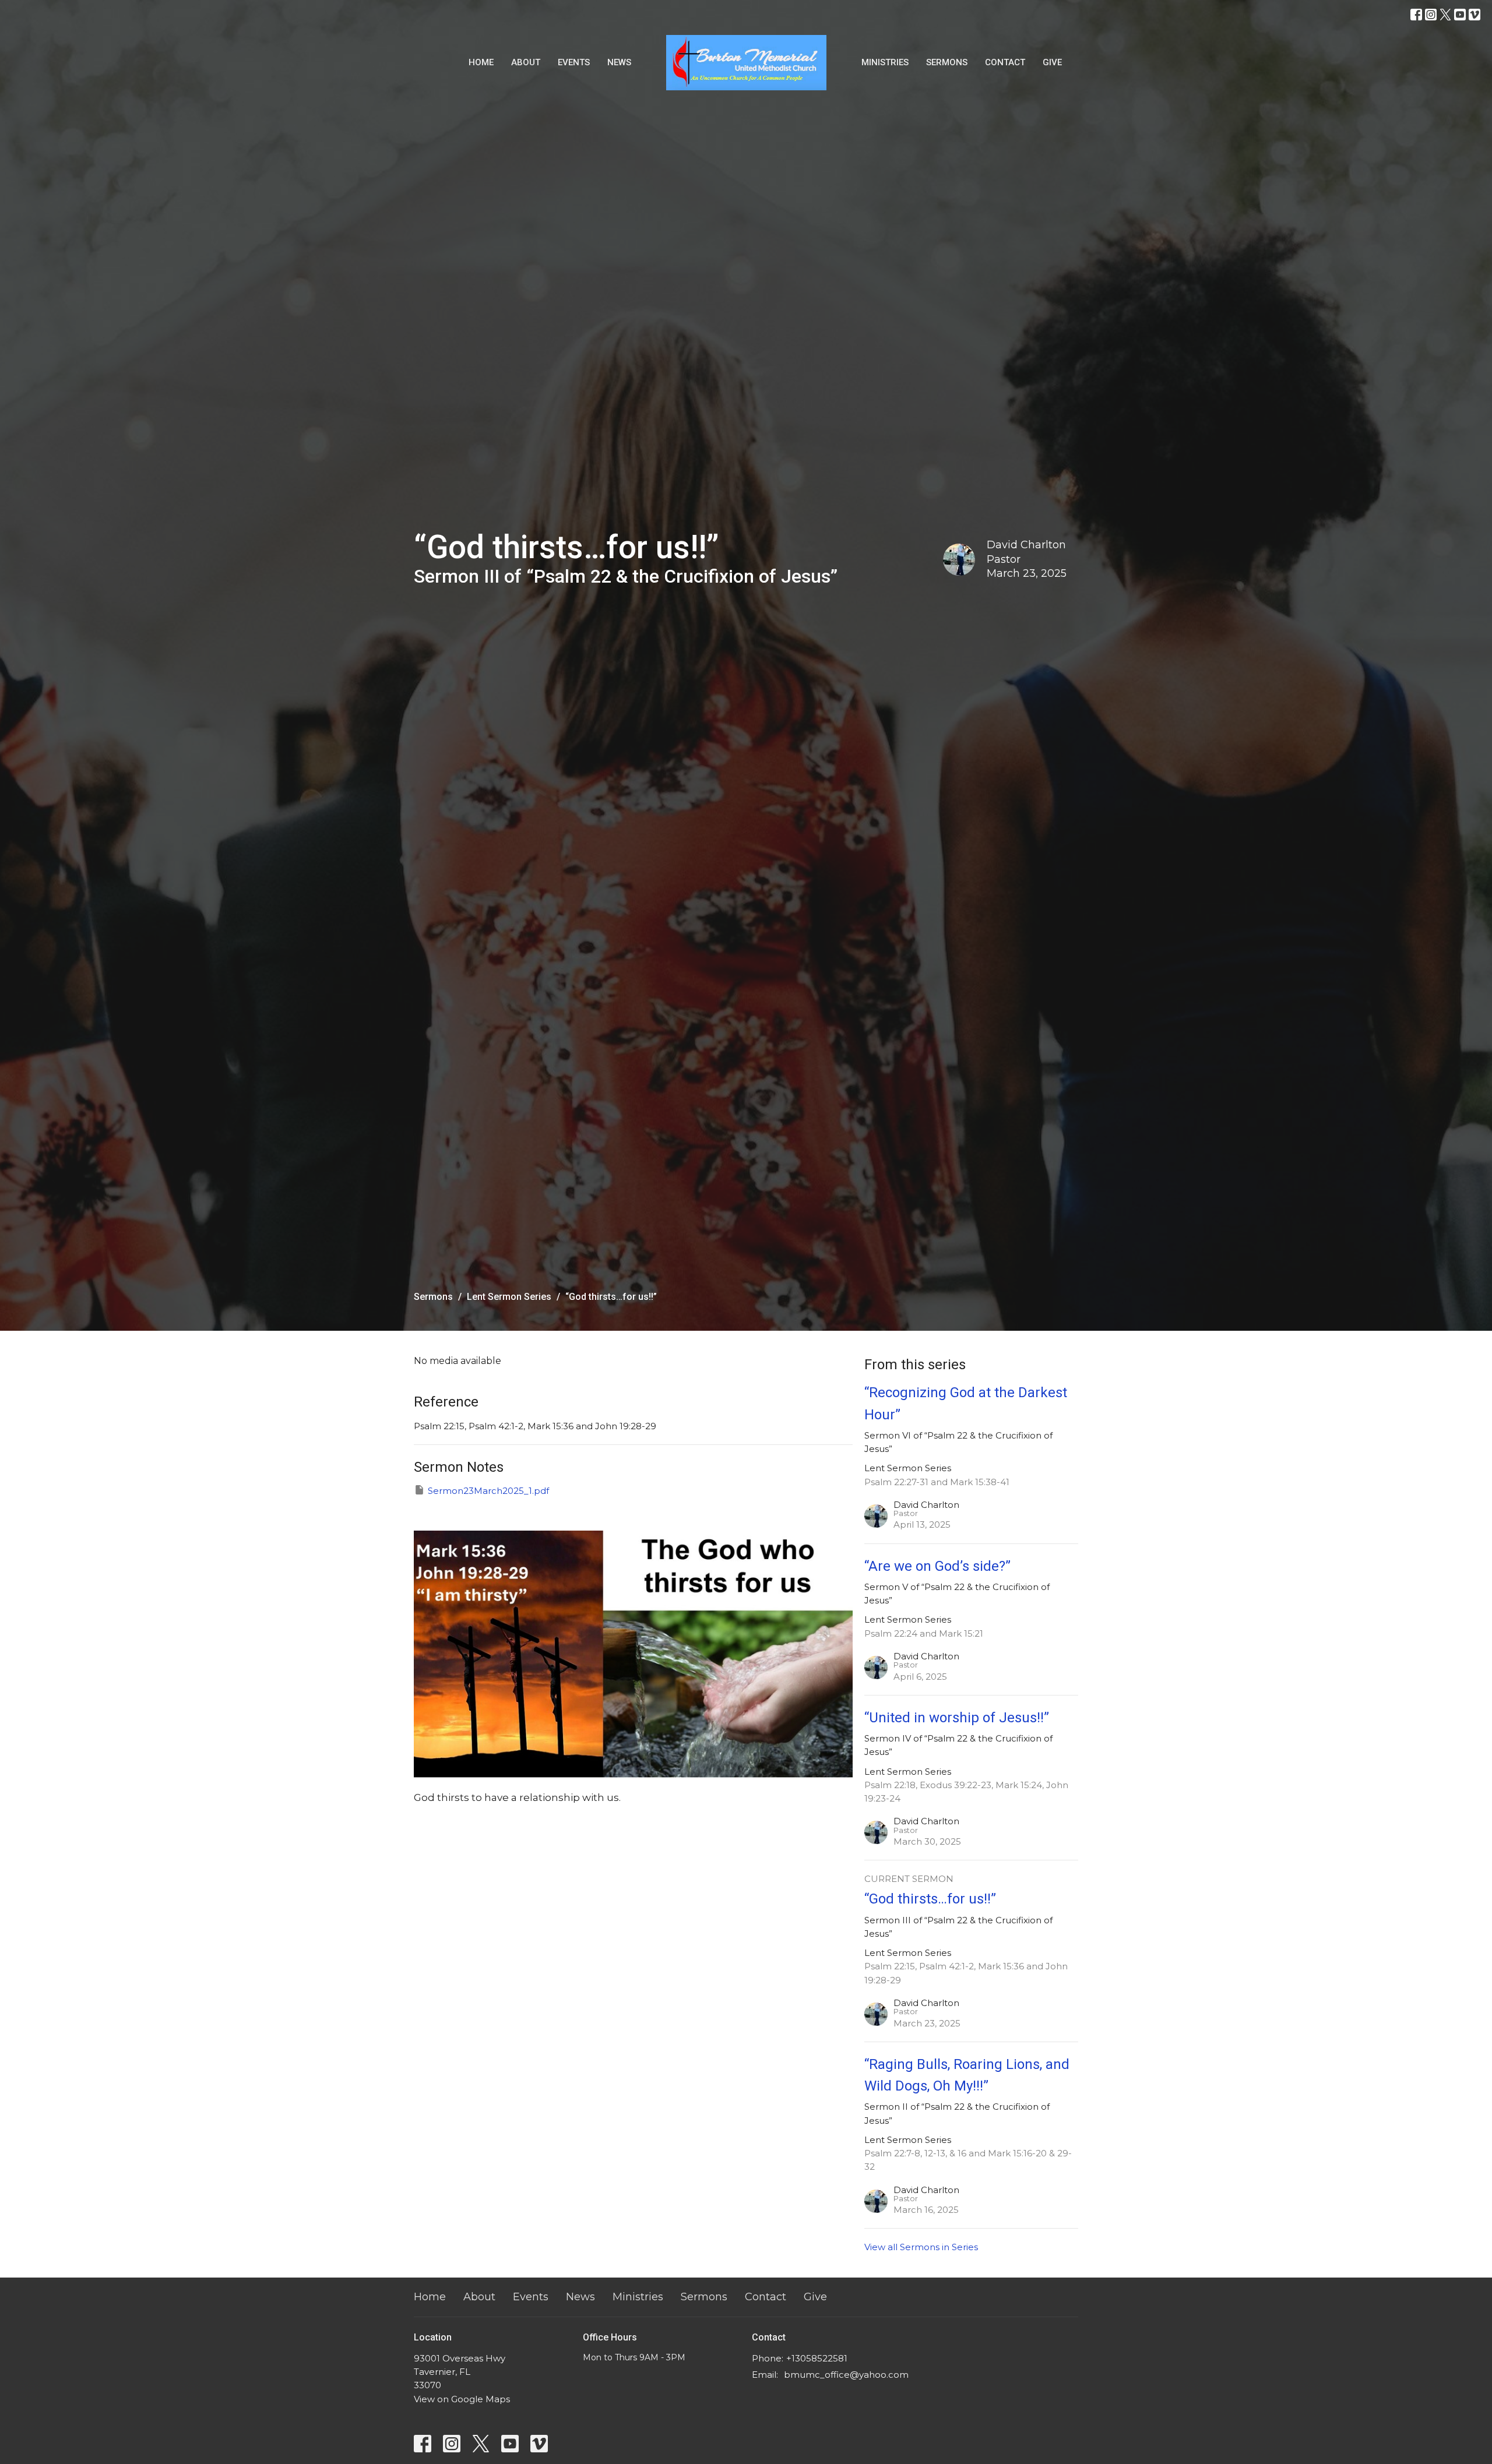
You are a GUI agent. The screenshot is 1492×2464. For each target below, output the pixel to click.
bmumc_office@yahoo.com (846, 2375)
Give (1052, 62)
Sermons (947, 62)
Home (481, 62)
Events (574, 62)
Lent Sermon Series (509, 1297)
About (526, 62)
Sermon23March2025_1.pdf (488, 1491)
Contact (1005, 62)
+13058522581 (817, 2358)
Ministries (885, 62)
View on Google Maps (462, 2399)
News (619, 62)
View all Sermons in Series (921, 2247)
